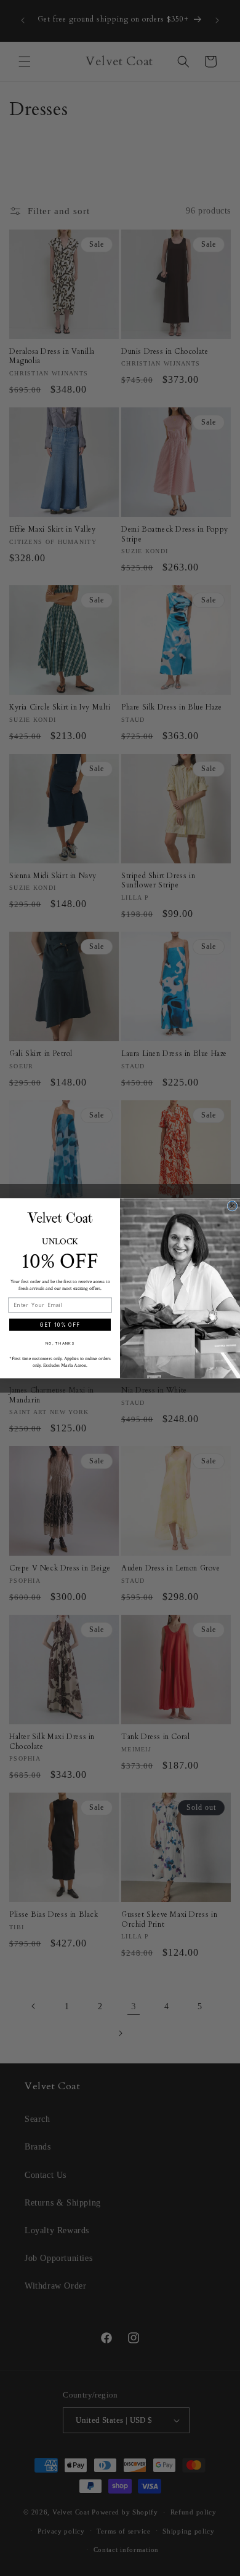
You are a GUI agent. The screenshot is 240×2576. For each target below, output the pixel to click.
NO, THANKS (60, 1343)
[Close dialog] (232, 1206)
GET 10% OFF (60, 1324)
